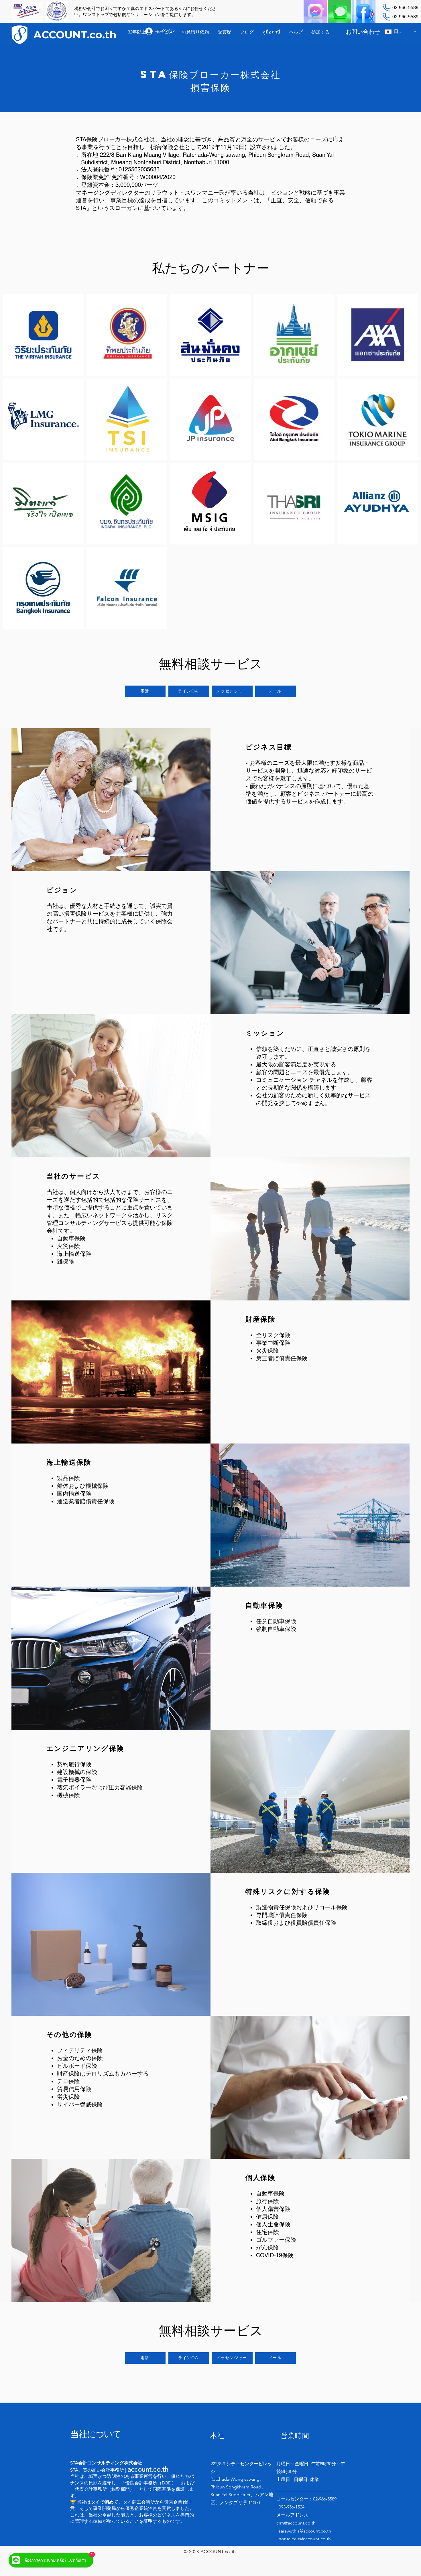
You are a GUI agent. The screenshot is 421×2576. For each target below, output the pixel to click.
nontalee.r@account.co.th (305, 2539)
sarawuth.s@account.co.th (305, 2531)
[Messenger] (315, 12)
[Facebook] (364, 12)
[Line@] (340, 12)
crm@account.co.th (296, 2523)
